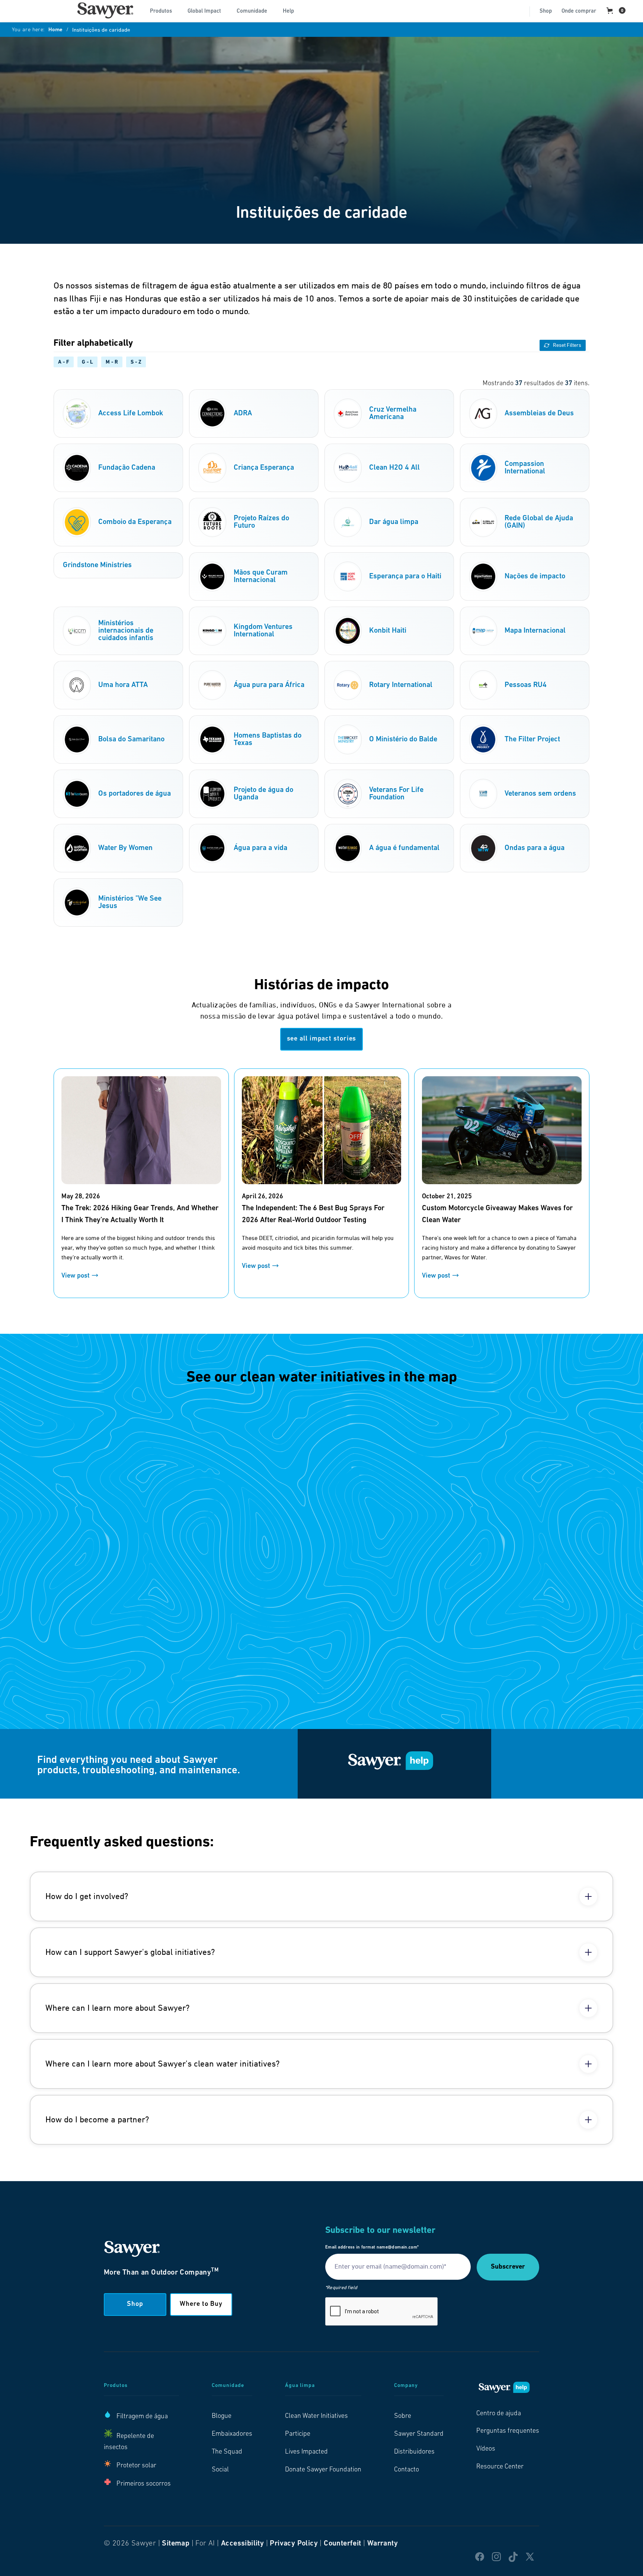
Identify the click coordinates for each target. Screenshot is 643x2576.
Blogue (222, 2416)
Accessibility (242, 2544)
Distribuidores (414, 2452)
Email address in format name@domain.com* (372, 2247)
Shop (546, 11)
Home (55, 30)
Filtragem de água (142, 2417)
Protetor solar (136, 2466)
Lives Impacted (306, 2452)
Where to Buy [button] (201, 2304)
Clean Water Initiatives (316, 2416)
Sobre (403, 2416)
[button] (164, 10)
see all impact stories (322, 1039)
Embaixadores (232, 2434)
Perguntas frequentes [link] (508, 2431)
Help (288, 11)
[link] (105, 10)
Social (220, 2470)
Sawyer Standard (419, 2434)
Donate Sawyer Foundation (323, 2470)
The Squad (227, 2452)
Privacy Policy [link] (294, 2544)
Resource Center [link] (500, 2467)
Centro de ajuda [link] (499, 2414)
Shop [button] (135, 2304)
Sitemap (176, 2544)
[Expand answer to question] (588, 1896)
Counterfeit (342, 2544)
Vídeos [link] (486, 2449)
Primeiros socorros (144, 2484)
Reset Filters (567, 345)
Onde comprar (579, 11)
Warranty (383, 2544)
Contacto (407, 2470)
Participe (298, 2434)
